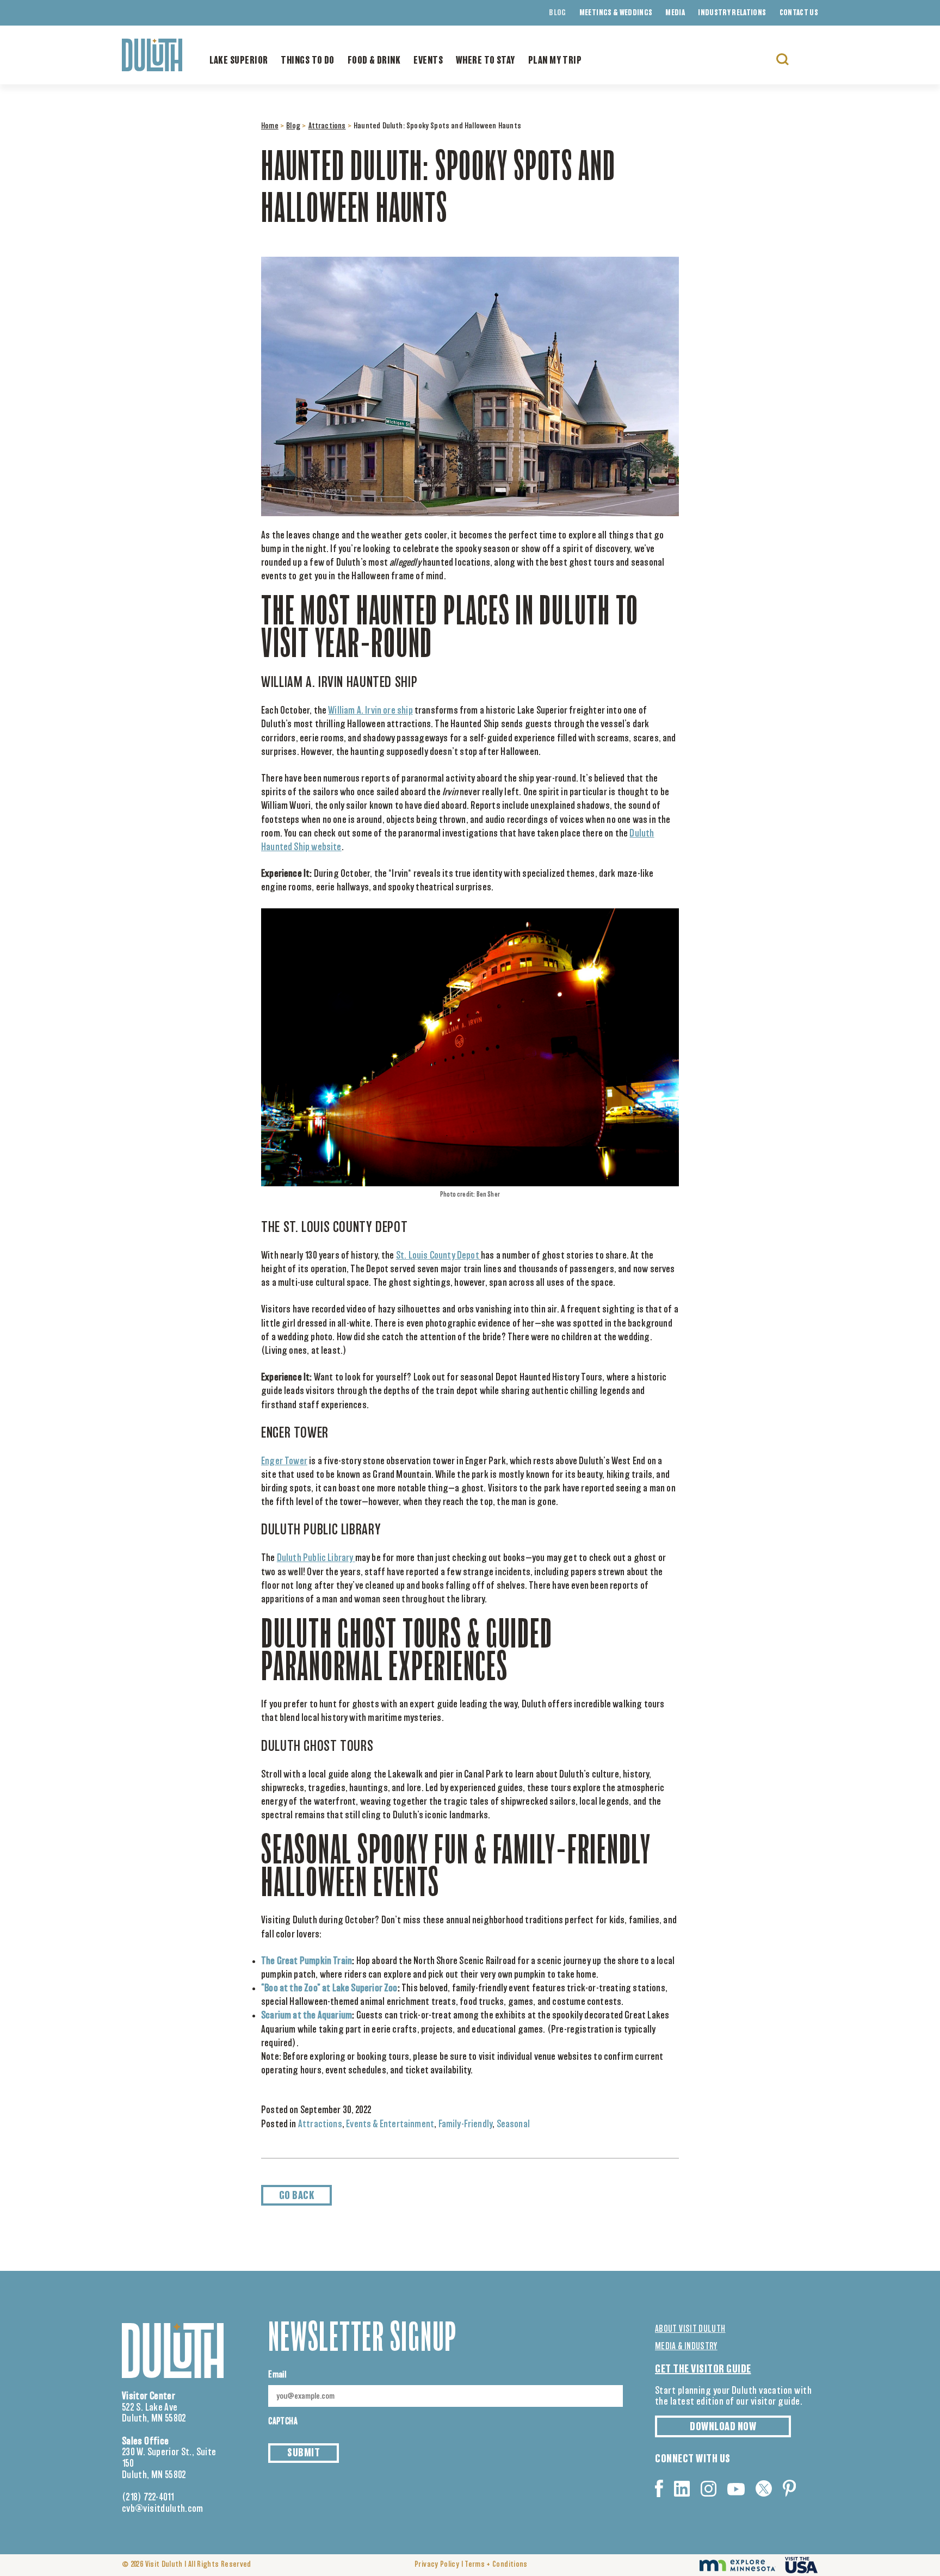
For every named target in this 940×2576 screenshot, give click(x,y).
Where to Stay (486, 61)
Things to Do (307, 61)
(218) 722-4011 (148, 2498)
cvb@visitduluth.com (163, 2509)
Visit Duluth (164, 2565)
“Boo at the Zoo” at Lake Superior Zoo (329, 1989)
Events (428, 61)
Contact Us (799, 13)
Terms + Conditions (496, 2565)
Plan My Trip (555, 61)
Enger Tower (284, 1462)
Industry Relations (732, 13)
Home (270, 126)
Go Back (297, 2196)
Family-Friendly (466, 2125)
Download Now (723, 2427)
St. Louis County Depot (438, 1256)
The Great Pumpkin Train (307, 1961)
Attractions (327, 126)
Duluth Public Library (316, 1558)
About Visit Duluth (690, 2329)
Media (675, 13)
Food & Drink (374, 61)
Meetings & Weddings (616, 13)
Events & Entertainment (390, 2125)
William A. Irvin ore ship (370, 711)
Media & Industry (686, 2346)
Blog (557, 13)
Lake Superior (239, 61)
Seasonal (513, 2125)
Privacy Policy (437, 2565)
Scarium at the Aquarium (307, 2016)
